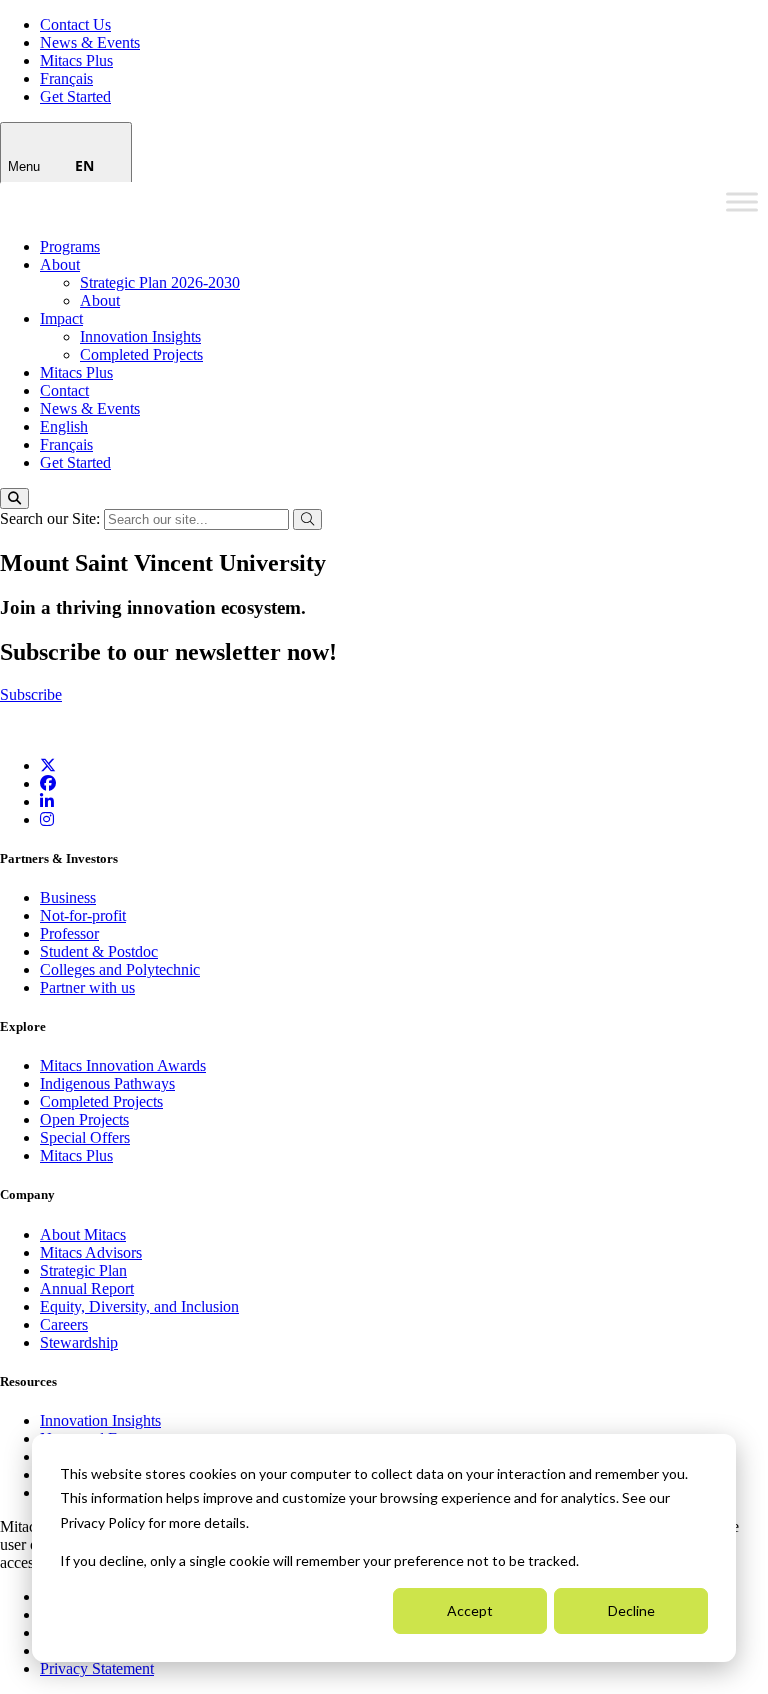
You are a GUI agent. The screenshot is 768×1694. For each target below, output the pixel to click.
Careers (64, 1324)
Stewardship (79, 1342)
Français (66, 78)
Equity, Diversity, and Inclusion (139, 1306)
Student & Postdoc (99, 951)
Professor (69, 933)
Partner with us (87, 987)
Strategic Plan (83, 1270)
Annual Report (87, 1288)
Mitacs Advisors (91, 1252)
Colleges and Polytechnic (120, 969)
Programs (70, 246)
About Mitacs (83, 1234)
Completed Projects (141, 354)
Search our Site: (52, 518)
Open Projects (84, 1119)
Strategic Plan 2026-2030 (160, 282)
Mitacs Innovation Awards (123, 1065)
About (60, 264)
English (64, 426)
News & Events (90, 42)
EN (84, 165)
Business (68, 897)
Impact (61, 318)
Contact (64, 390)
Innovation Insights (140, 336)
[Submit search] (307, 519)
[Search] (14, 498)
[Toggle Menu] (742, 202)
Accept (470, 1610)
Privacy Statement (97, 1668)
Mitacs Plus (76, 60)
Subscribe (31, 694)
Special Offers (85, 1137)
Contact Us (75, 24)
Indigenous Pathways (107, 1083)
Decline (631, 1610)
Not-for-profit (83, 915)
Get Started (75, 96)
